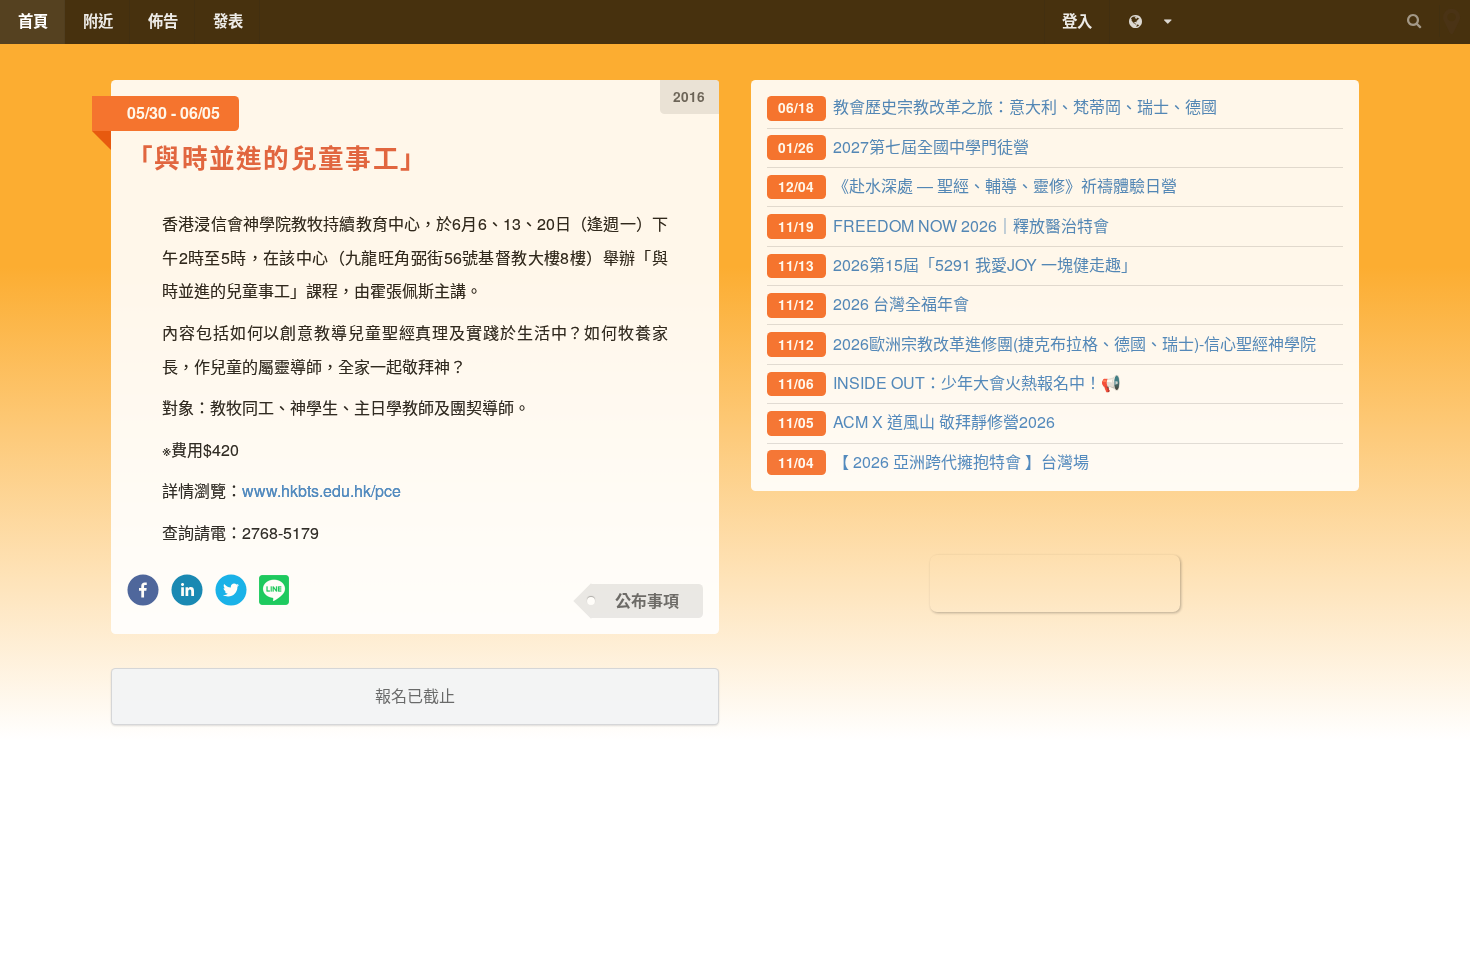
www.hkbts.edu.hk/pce (321, 490)
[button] (143, 595)
